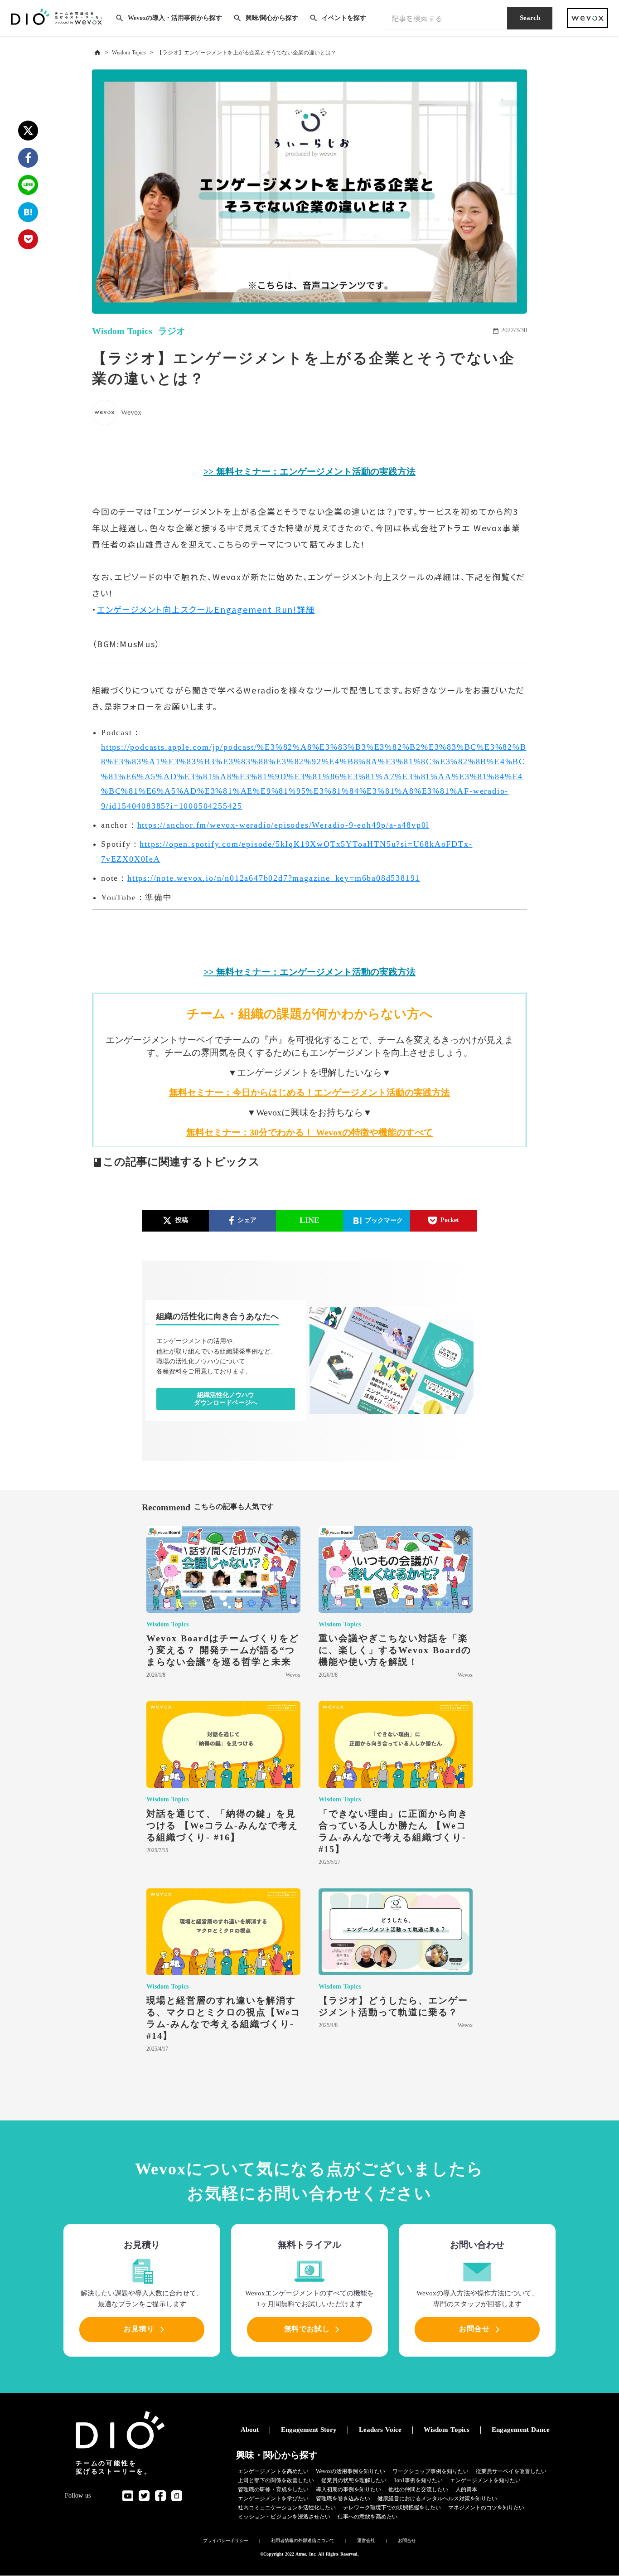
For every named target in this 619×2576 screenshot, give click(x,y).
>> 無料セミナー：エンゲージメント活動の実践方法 (309, 471)
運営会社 (366, 2540)
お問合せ (407, 2540)
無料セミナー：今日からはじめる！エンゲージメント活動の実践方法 (309, 1092)
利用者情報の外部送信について (303, 2540)
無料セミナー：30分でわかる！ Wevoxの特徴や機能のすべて (309, 1132)
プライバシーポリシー (226, 2540)
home (97, 53)
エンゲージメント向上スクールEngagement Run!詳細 (206, 609)
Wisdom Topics (129, 53)
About (250, 2430)
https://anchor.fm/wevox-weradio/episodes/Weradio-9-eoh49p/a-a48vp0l (283, 825)
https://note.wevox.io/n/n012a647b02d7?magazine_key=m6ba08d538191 (274, 878)
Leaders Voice (380, 2430)
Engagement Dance (521, 2430)
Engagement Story (309, 2430)
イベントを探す (344, 18)
